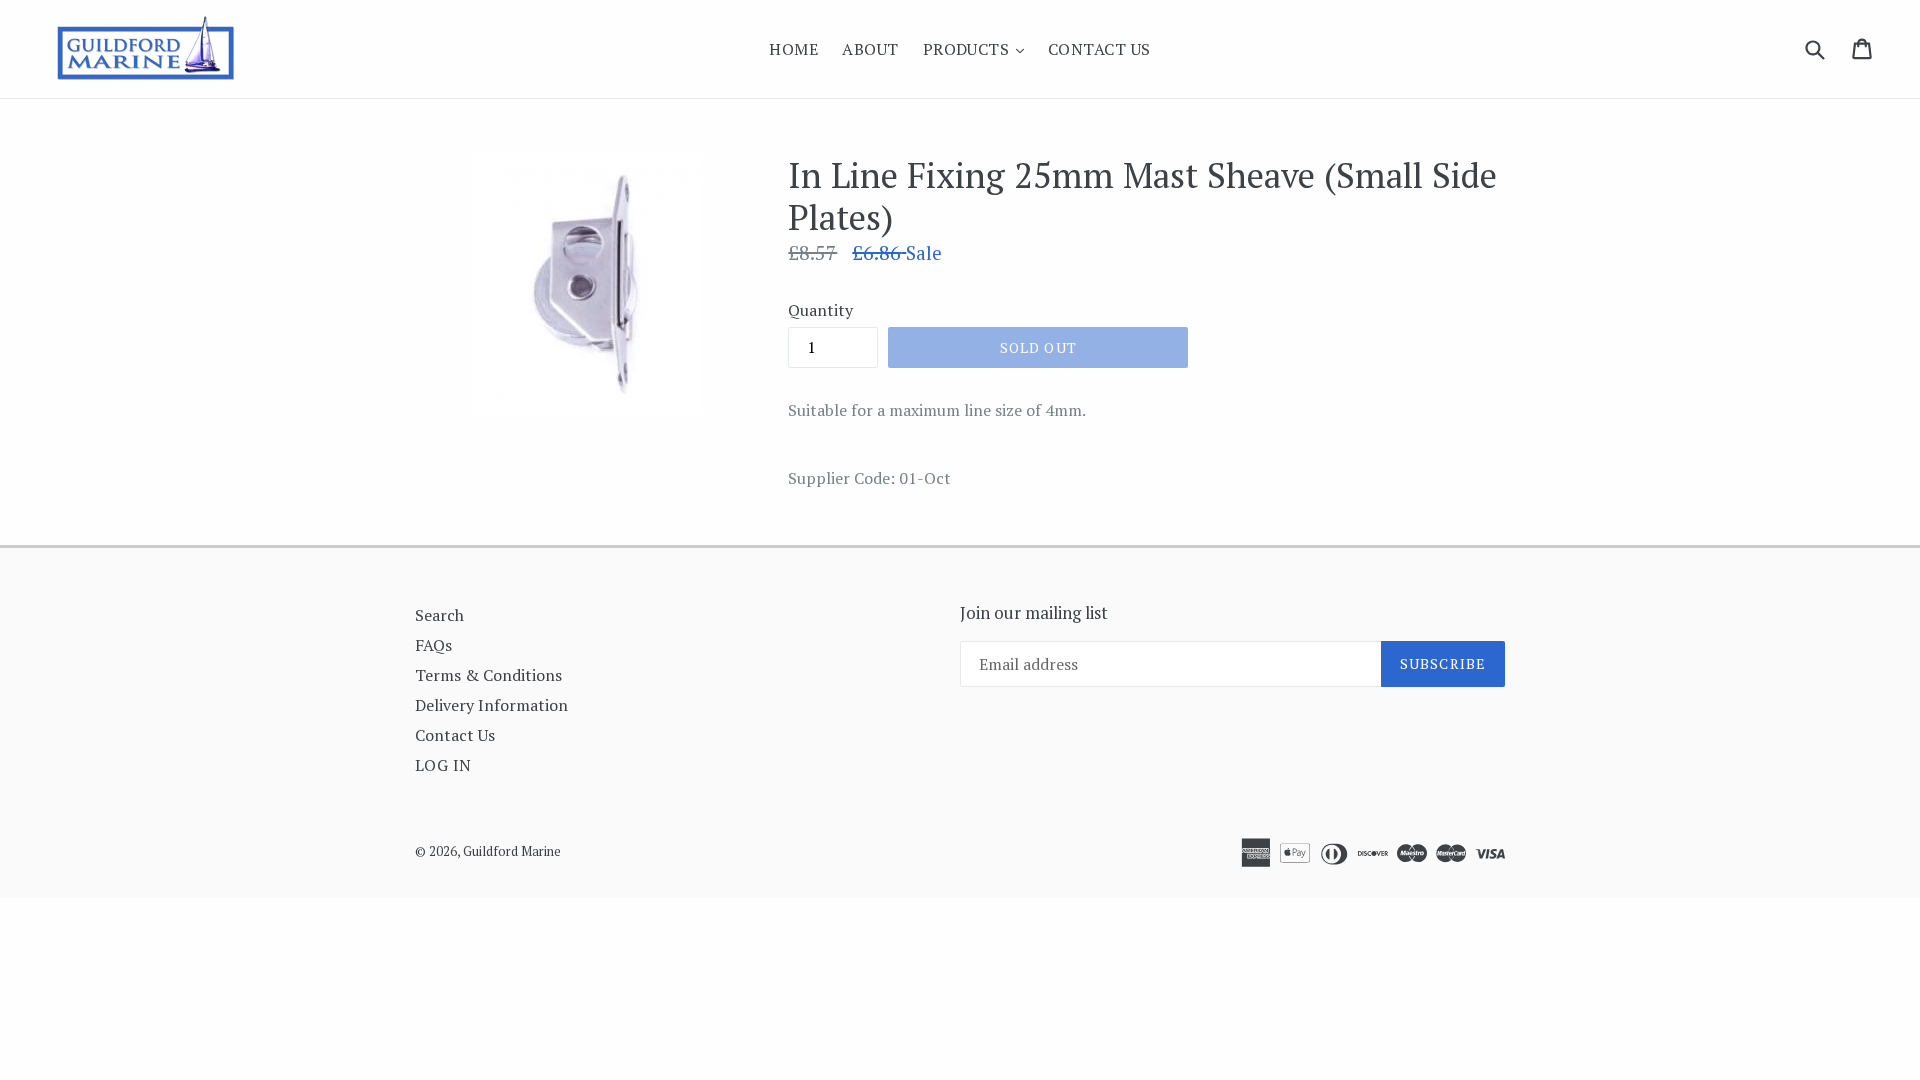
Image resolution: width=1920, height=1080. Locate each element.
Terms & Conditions (488, 675)
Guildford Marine (512, 851)
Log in (443, 765)
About (870, 49)
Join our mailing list (1034, 613)
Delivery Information (491, 705)
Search (439, 615)
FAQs (433, 645)
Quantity (820, 310)
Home (793, 49)
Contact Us (1099, 49)
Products (978, 48)
